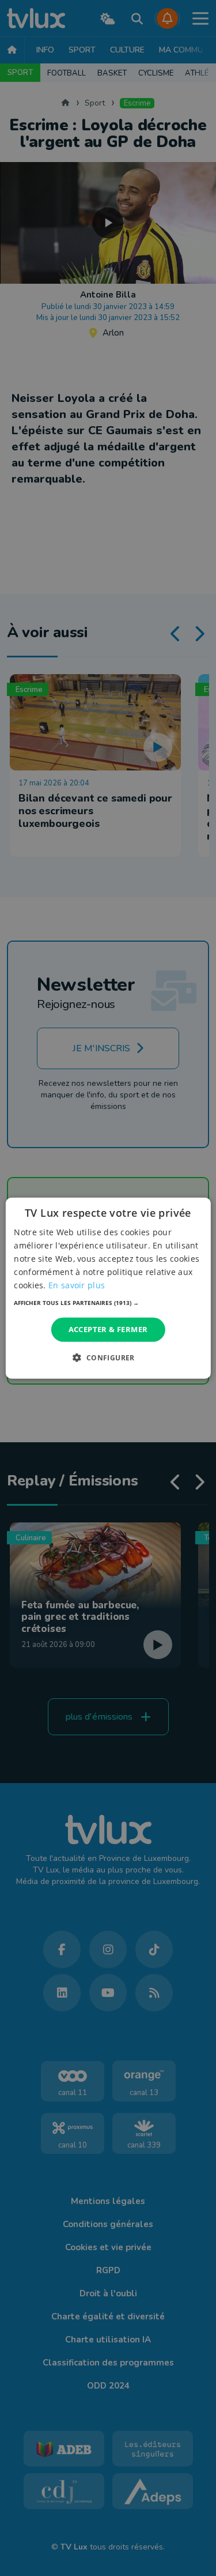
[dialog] (108, 1288)
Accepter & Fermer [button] (108, 1329)
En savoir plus (77, 1285)
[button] (108, 1303)
